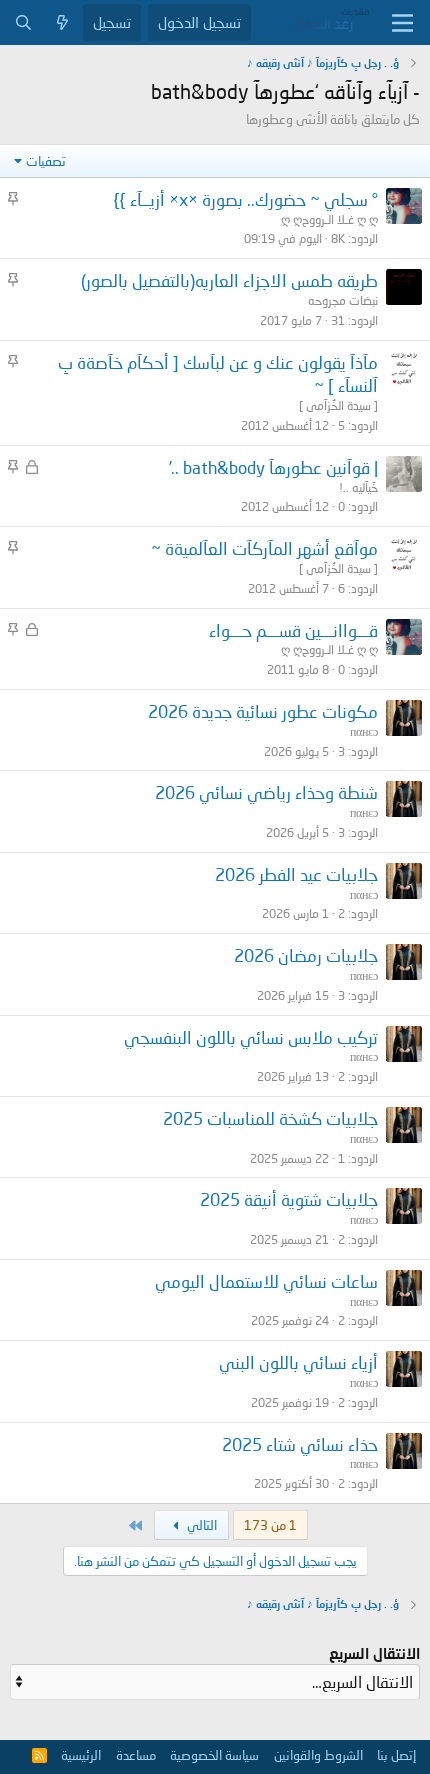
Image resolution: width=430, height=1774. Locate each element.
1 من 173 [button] (270, 1525)
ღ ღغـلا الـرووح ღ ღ (329, 219)
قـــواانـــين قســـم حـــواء (293, 630)
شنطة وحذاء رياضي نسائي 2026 (266, 792)
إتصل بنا (396, 1755)
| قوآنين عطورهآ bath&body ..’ (273, 467)
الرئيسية (81, 1755)
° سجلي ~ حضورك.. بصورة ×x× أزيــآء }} (246, 199)
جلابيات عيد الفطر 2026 (296, 874)
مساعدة (136, 1755)
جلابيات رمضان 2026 (306, 955)
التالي (200, 1525)
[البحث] (23, 22)
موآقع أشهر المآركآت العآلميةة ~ (264, 548)
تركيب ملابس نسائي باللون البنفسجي (251, 1037)
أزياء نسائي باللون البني (298, 1362)
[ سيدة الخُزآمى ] (338, 405)
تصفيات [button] (46, 161)
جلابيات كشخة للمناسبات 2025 (270, 1118)
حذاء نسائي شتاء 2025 (300, 1444)
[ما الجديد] (62, 22)
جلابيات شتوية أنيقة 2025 (289, 1199)
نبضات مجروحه (343, 300)
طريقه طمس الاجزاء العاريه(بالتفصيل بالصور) (229, 280)
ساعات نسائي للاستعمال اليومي (266, 1281)
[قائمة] (402, 23)
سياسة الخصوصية (214, 1755)
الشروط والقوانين (318, 1755)
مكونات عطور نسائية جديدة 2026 (263, 711)
